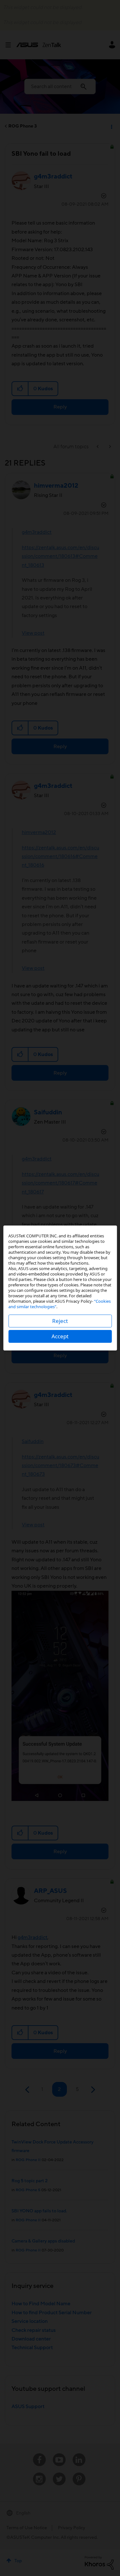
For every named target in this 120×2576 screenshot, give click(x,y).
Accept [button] (60, 1336)
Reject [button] (60, 1321)
